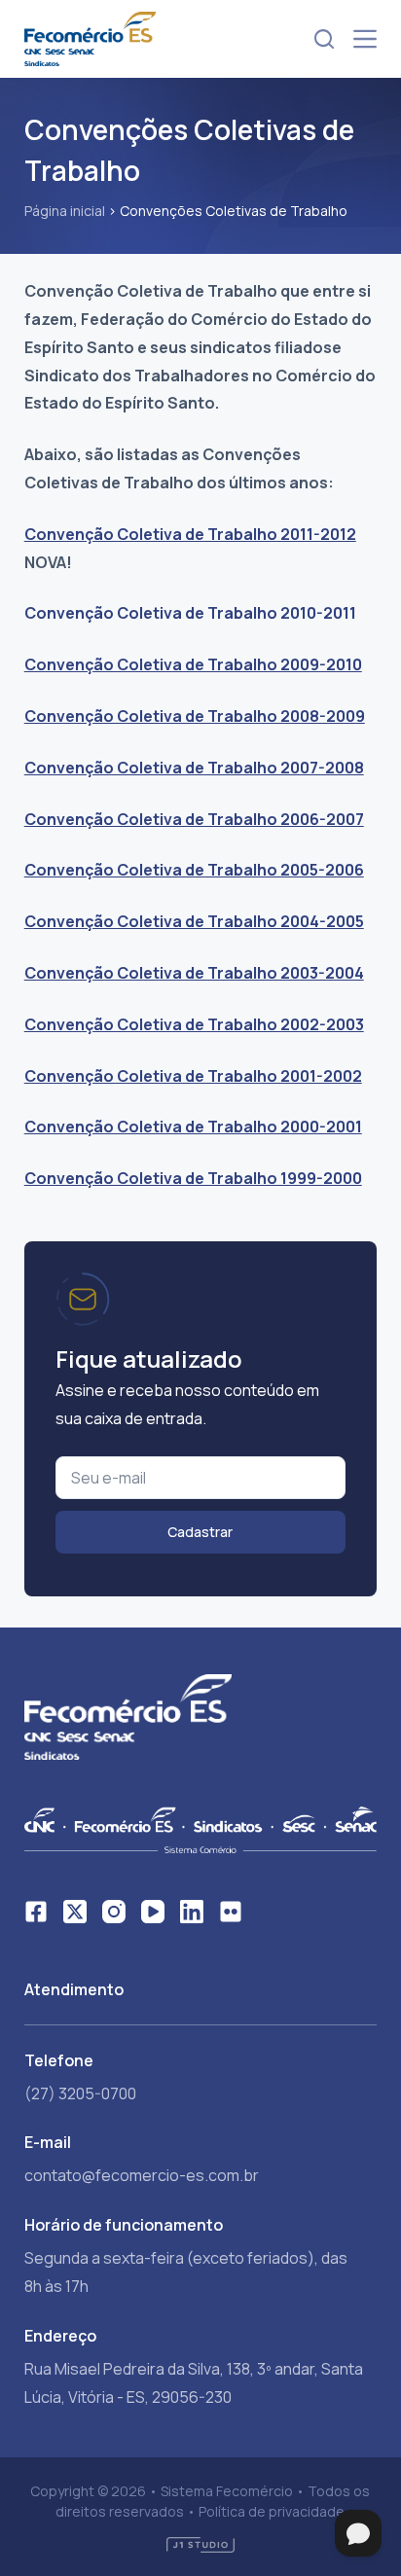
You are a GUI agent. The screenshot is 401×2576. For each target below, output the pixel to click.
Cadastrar (200, 1532)
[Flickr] (231, 1912)
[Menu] (365, 39)
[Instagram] (114, 1912)
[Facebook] (36, 1912)
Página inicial (65, 211)
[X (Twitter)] (75, 1912)
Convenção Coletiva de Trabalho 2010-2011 (190, 613)
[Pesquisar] (324, 39)
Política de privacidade (272, 2511)
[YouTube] (153, 1912)
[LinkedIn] (192, 1912)
